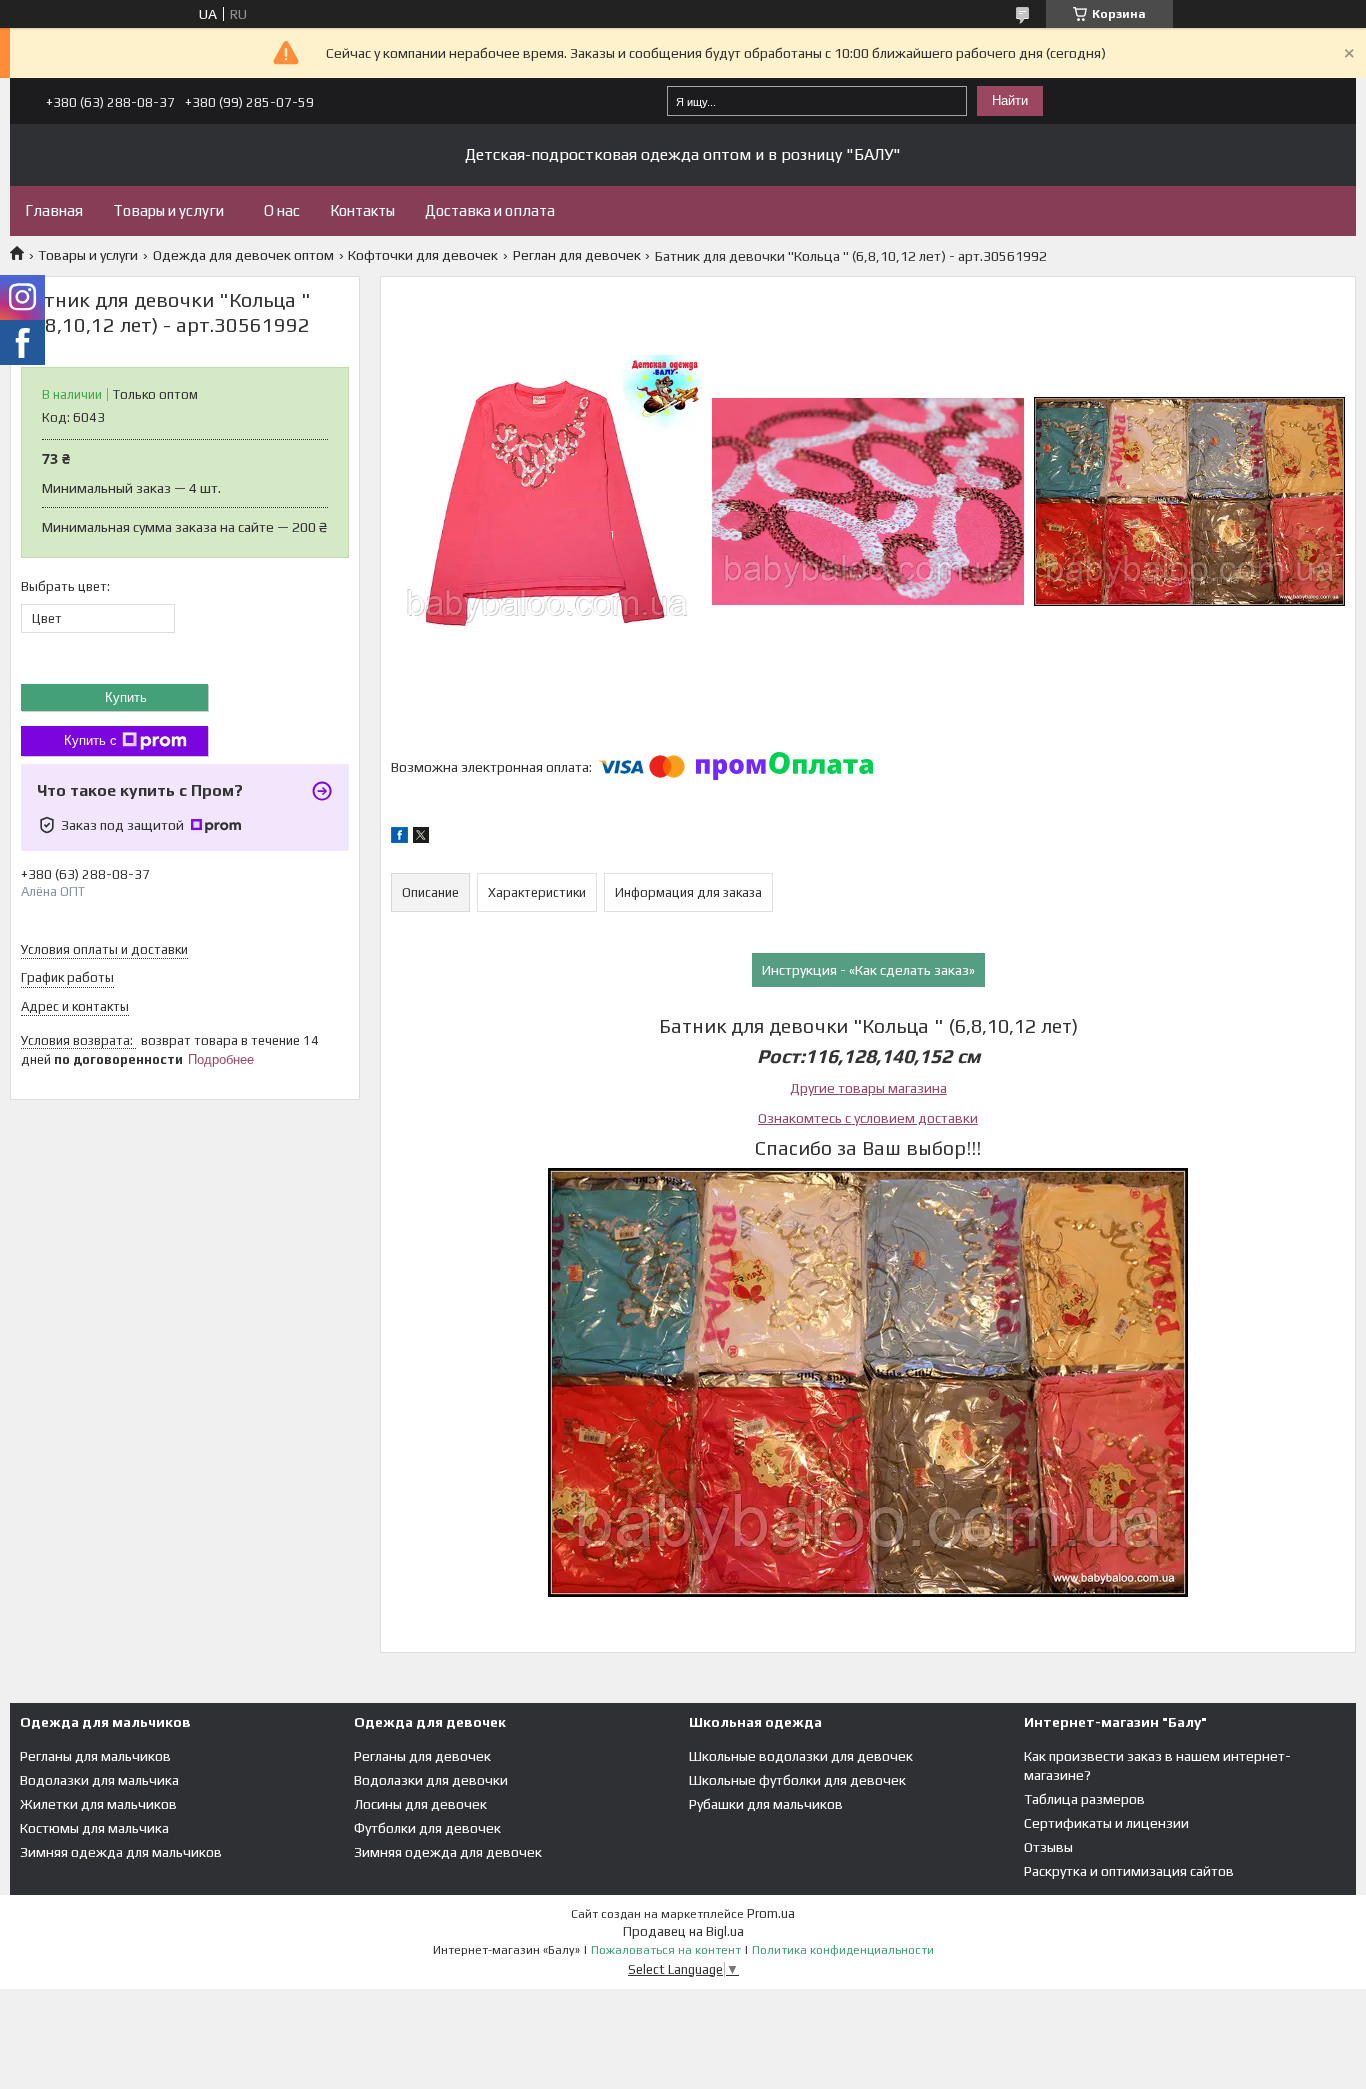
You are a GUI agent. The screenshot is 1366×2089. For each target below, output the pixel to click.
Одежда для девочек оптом (243, 255)
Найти (1010, 100)
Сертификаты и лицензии (1106, 1823)
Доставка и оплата (490, 210)
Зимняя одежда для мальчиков (121, 1852)
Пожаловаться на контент (666, 1950)
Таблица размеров (1084, 1799)
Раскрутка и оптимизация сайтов (1129, 1871)
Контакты (362, 210)
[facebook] (399, 838)
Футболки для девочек (427, 1828)
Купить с (90, 740)
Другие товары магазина (868, 1088)
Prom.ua (771, 1913)
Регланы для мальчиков (95, 1756)
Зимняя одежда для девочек (448, 1852)
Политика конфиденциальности (843, 1950)
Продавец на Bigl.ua (683, 1931)
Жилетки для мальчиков (98, 1804)
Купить (126, 697)
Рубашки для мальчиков (766, 1804)
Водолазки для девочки (431, 1780)
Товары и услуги (168, 210)
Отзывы (1048, 1847)
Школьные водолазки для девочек (801, 1756)
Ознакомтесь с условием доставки (868, 1118)
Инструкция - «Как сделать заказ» (868, 970)
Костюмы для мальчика (94, 1828)
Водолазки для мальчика (99, 1780)
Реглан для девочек (577, 255)
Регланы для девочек (422, 1756)
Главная (54, 210)
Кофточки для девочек (423, 255)
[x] (421, 838)
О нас (282, 210)
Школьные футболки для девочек (797, 1780)
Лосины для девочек (420, 1804)
